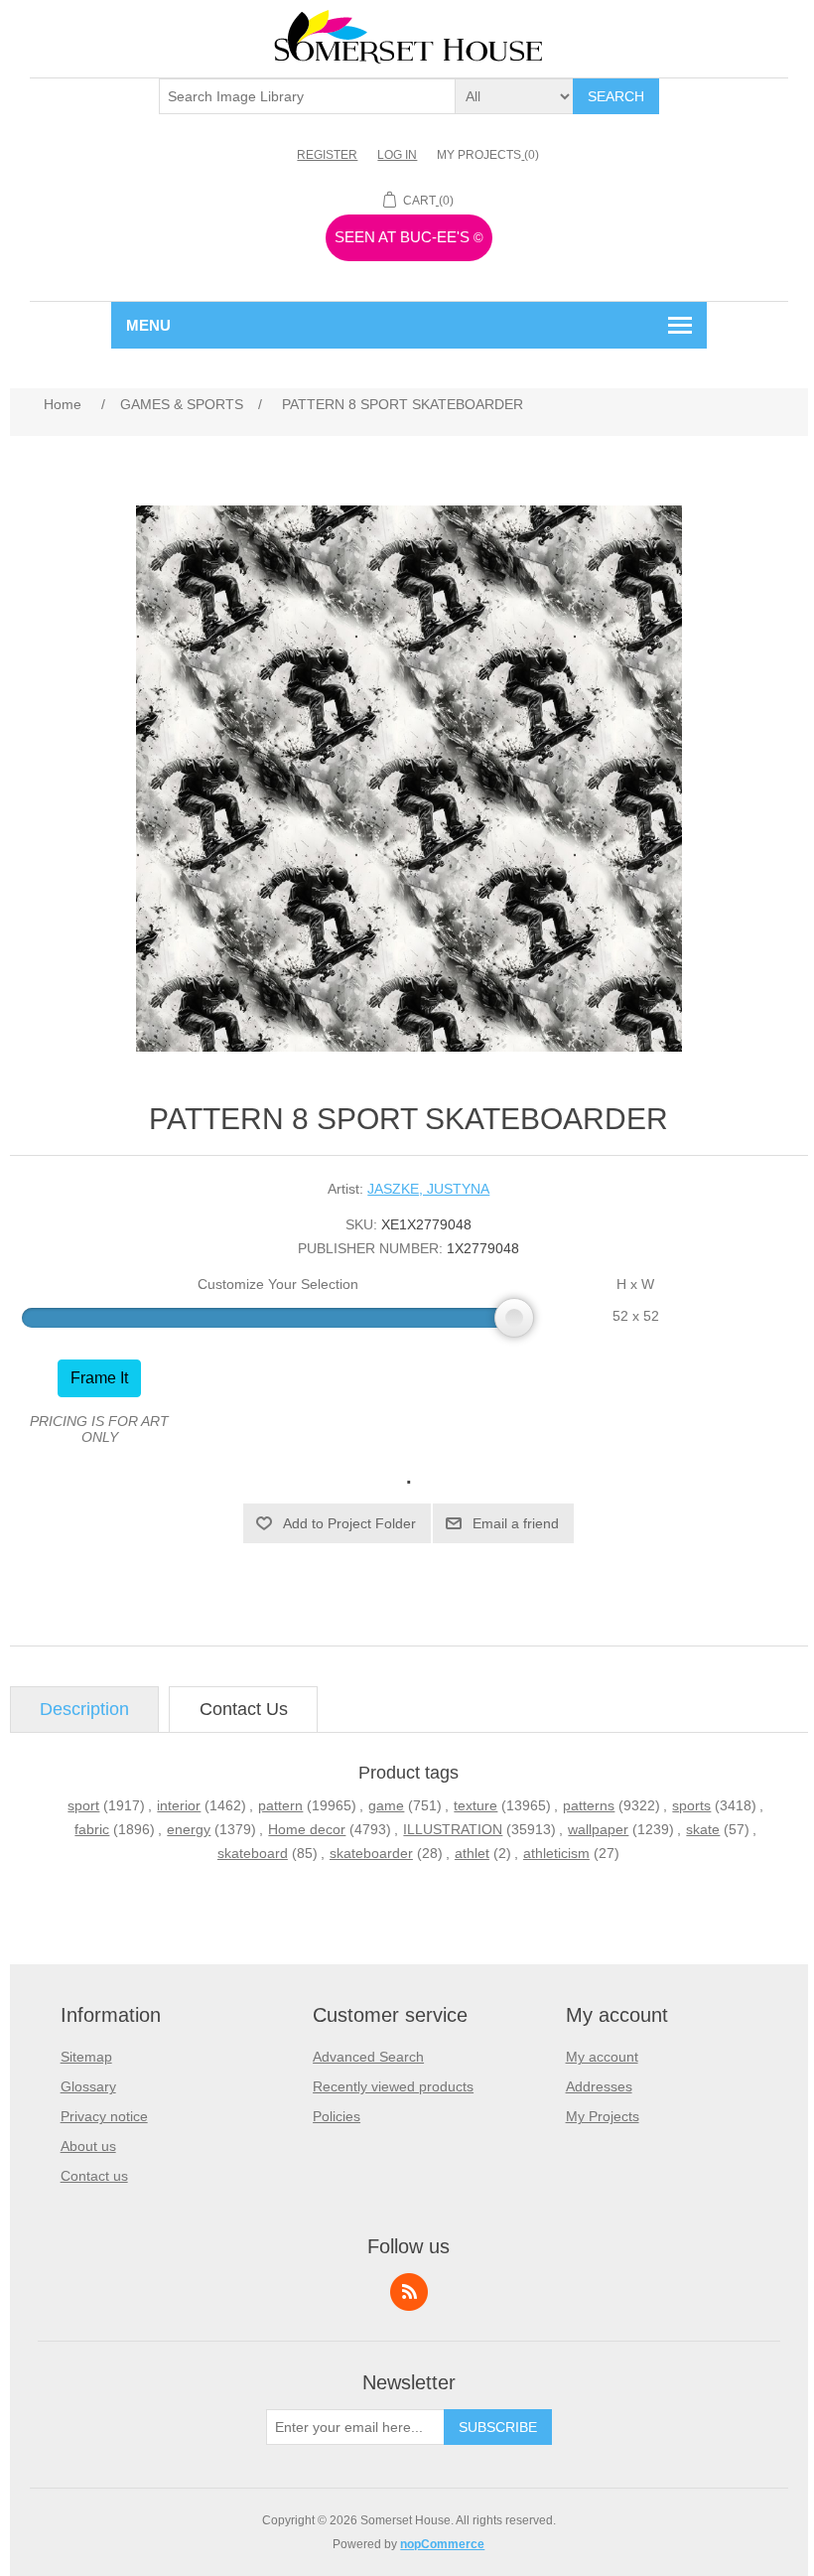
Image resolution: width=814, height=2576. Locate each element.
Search (616, 96)
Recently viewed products (393, 2086)
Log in (397, 155)
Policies (337, 2116)
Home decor (307, 1829)
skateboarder (371, 1853)
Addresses (599, 2086)
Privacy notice (104, 2116)
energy (189, 1829)
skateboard (253, 1853)
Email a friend (516, 1523)
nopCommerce (442, 2544)
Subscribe (498, 2427)
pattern (280, 1805)
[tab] (84, 1710)
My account (602, 2057)
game (386, 1805)
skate (703, 1829)
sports (691, 1805)
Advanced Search (368, 2057)
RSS (409, 2292)
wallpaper (598, 1829)
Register (327, 155)
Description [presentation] (84, 1709)
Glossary (88, 2086)
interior (179, 1805)
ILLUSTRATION (453, 1829)
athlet (472, 1853)
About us (88, 2146)
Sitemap (86, 2057)
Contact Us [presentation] (244, 1709)
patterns (589, 1805)
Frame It (99, 1378)
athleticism (556, 1853)
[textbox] (308, 96)
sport (83, 1805)
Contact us (94, 2176)
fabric (92, 1829)
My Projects (603, 2116)
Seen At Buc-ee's (409, 237)
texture (475, 1805)
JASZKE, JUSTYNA (428, 1189)
